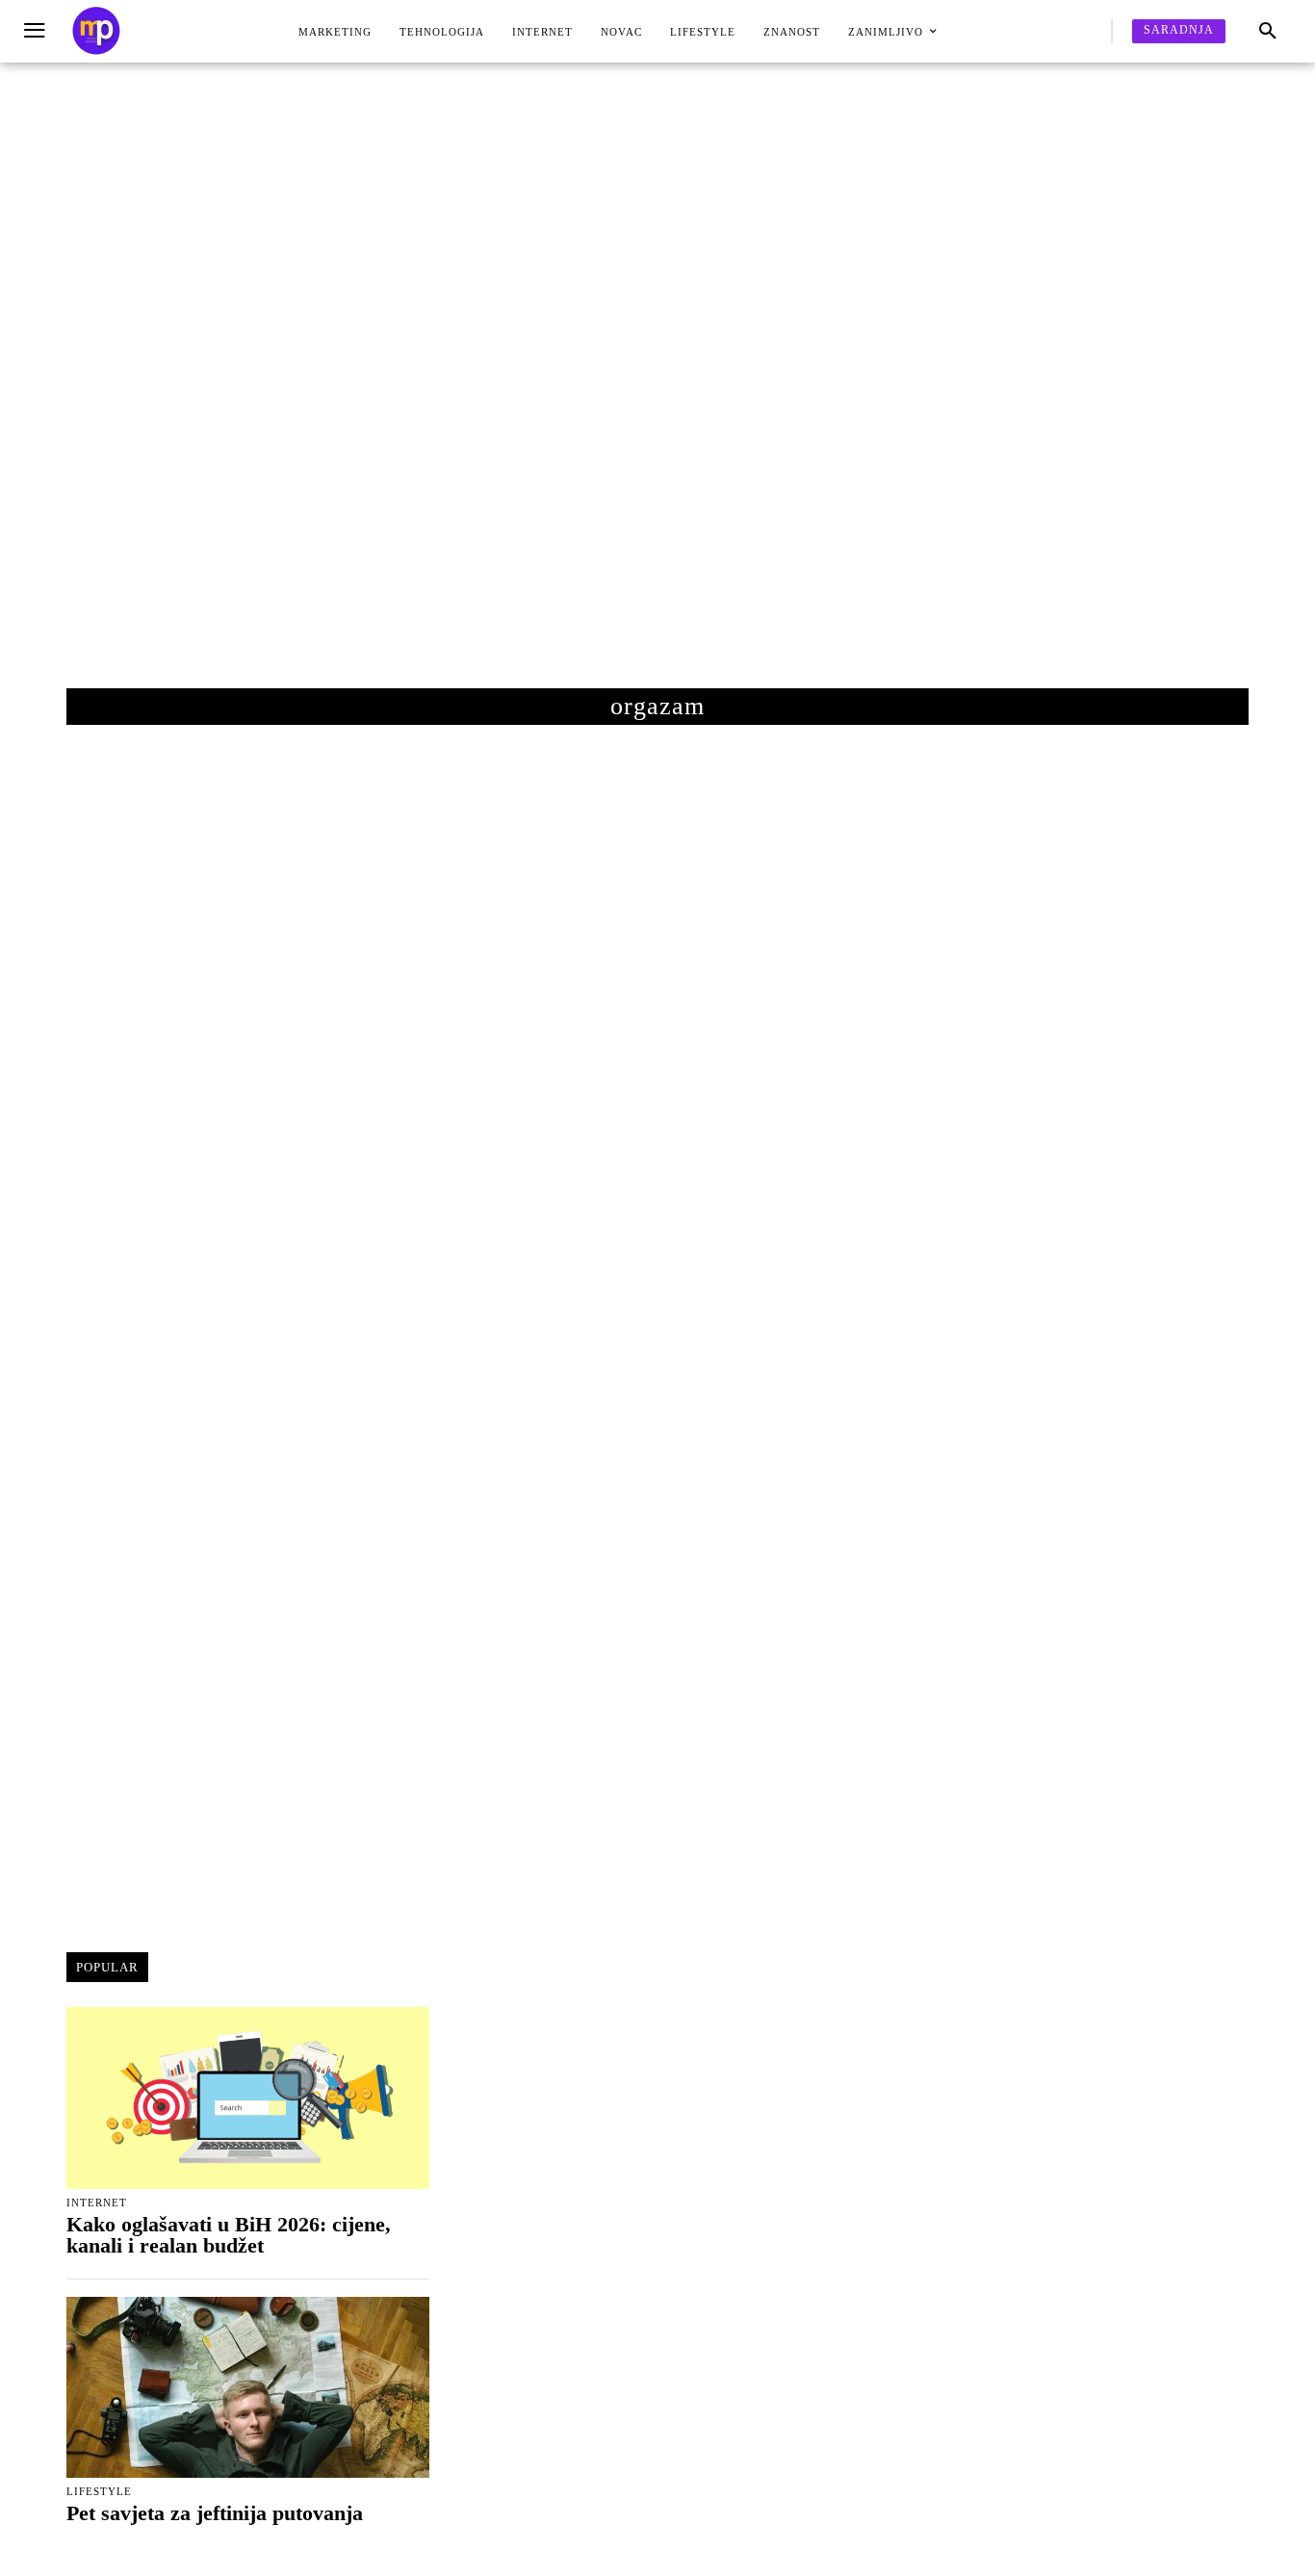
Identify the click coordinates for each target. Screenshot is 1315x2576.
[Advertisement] (657, 395)
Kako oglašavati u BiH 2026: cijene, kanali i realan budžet (229, 2235)
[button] (1268, 32)
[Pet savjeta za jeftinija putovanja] (248, 2388)
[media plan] (96, 31)
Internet (97, 2203)
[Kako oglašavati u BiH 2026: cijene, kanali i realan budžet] (248, 2098)
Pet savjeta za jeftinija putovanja (215, 2513)
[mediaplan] (37, 31)
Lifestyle (99, 2492)
